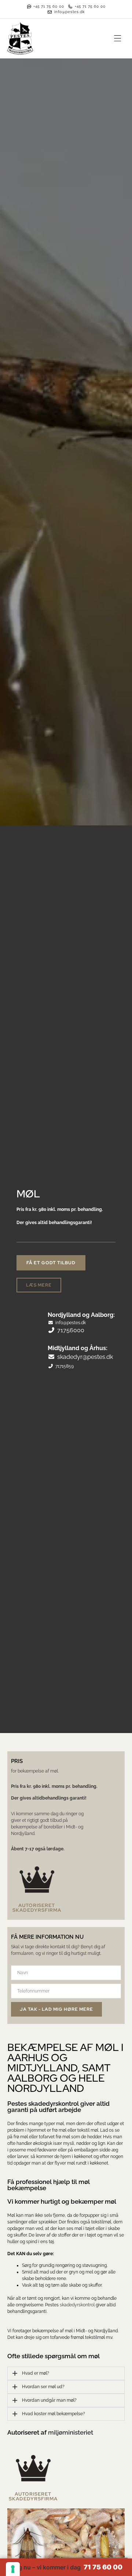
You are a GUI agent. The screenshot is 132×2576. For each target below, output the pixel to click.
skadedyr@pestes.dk (85, 1357)
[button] (118, 39)
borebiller (53, 1827)
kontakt (58, 1947)
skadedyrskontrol (77, 2305)
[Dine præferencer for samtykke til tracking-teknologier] (13, 2569)
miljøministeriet (71, 2432)
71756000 (71, 1330)
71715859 (65, 1366)
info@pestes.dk (71, 1323)
